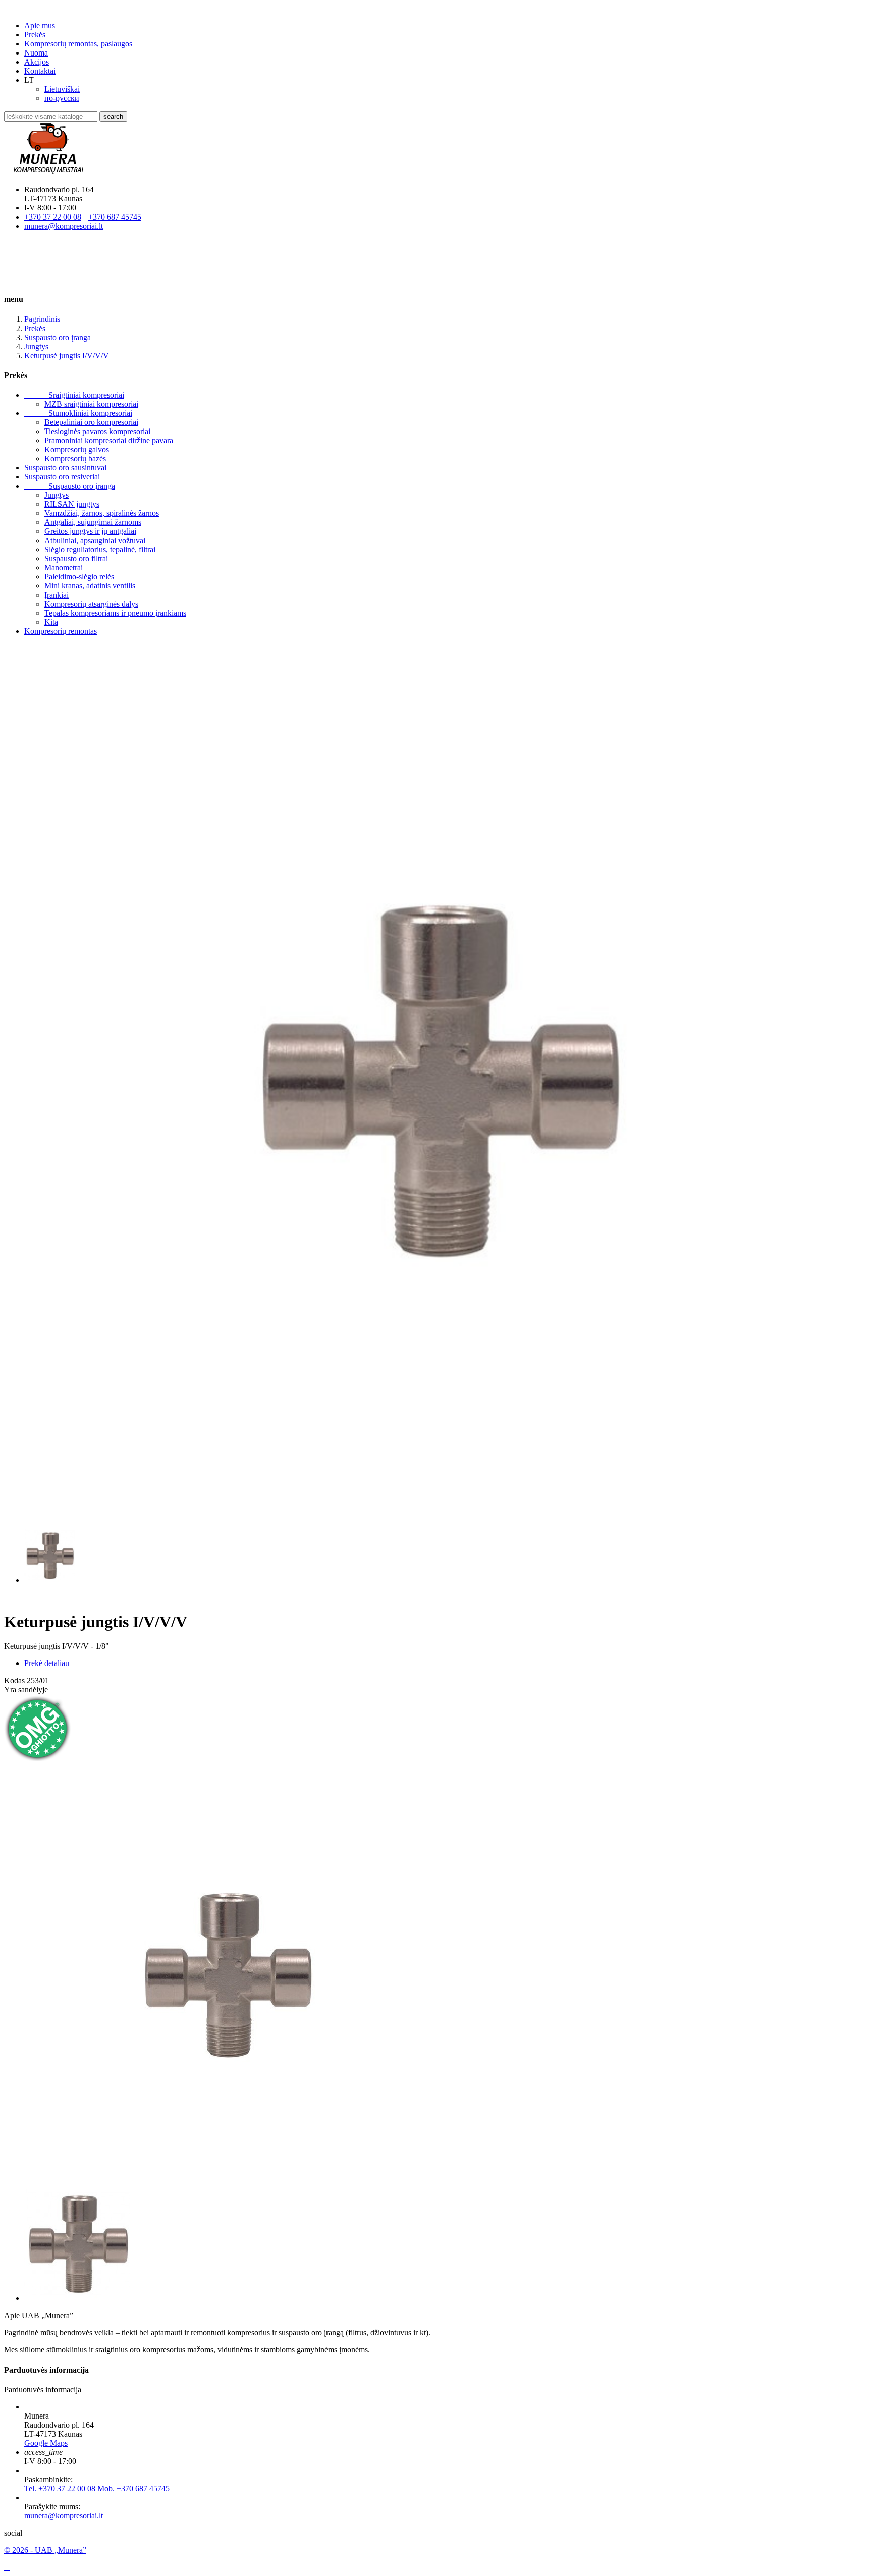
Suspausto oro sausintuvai (65, 468)
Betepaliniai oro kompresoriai (91, 422)
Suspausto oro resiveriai (62, 477)
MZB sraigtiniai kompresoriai (91, 404)
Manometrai (64, 568)
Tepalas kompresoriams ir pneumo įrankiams (115, 613)
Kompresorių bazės (75, 459)
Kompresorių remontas (61, 631)
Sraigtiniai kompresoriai (74, 395)
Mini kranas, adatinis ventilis (90, 586)
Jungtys (57, 495)
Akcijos (37, 62)
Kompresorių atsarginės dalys (91, 604)
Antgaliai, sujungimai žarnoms (93, 522)
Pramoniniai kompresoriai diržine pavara (109, 440)
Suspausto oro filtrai (76, 558)
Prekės (35, 35)
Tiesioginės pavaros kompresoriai (97, 431)
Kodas (15, 1680)
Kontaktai (40, 71)
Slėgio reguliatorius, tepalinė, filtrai (100, 549)
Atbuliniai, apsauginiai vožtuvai (95, 540)
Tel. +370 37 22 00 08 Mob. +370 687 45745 (97, 2488)
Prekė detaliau (47, 1663)
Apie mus (40, 25)
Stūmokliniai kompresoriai (78, 413)
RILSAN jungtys (72, 504)
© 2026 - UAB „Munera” (45, 2550)
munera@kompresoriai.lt (64, 226)
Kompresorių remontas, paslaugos (78, 44)
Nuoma (36, 53)
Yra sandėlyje (26, 1689)
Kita (51, 622)
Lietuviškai (62, 89)
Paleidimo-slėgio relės (79, 577)
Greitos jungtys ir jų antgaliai (90, 531)
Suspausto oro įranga (70, 486)
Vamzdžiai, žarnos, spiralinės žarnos (102, 513)
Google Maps (46, 2443)
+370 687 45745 (115, 217)
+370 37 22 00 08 (53, 217)
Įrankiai (57, 595)
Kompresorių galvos (77, 449)
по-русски (62, 98)
